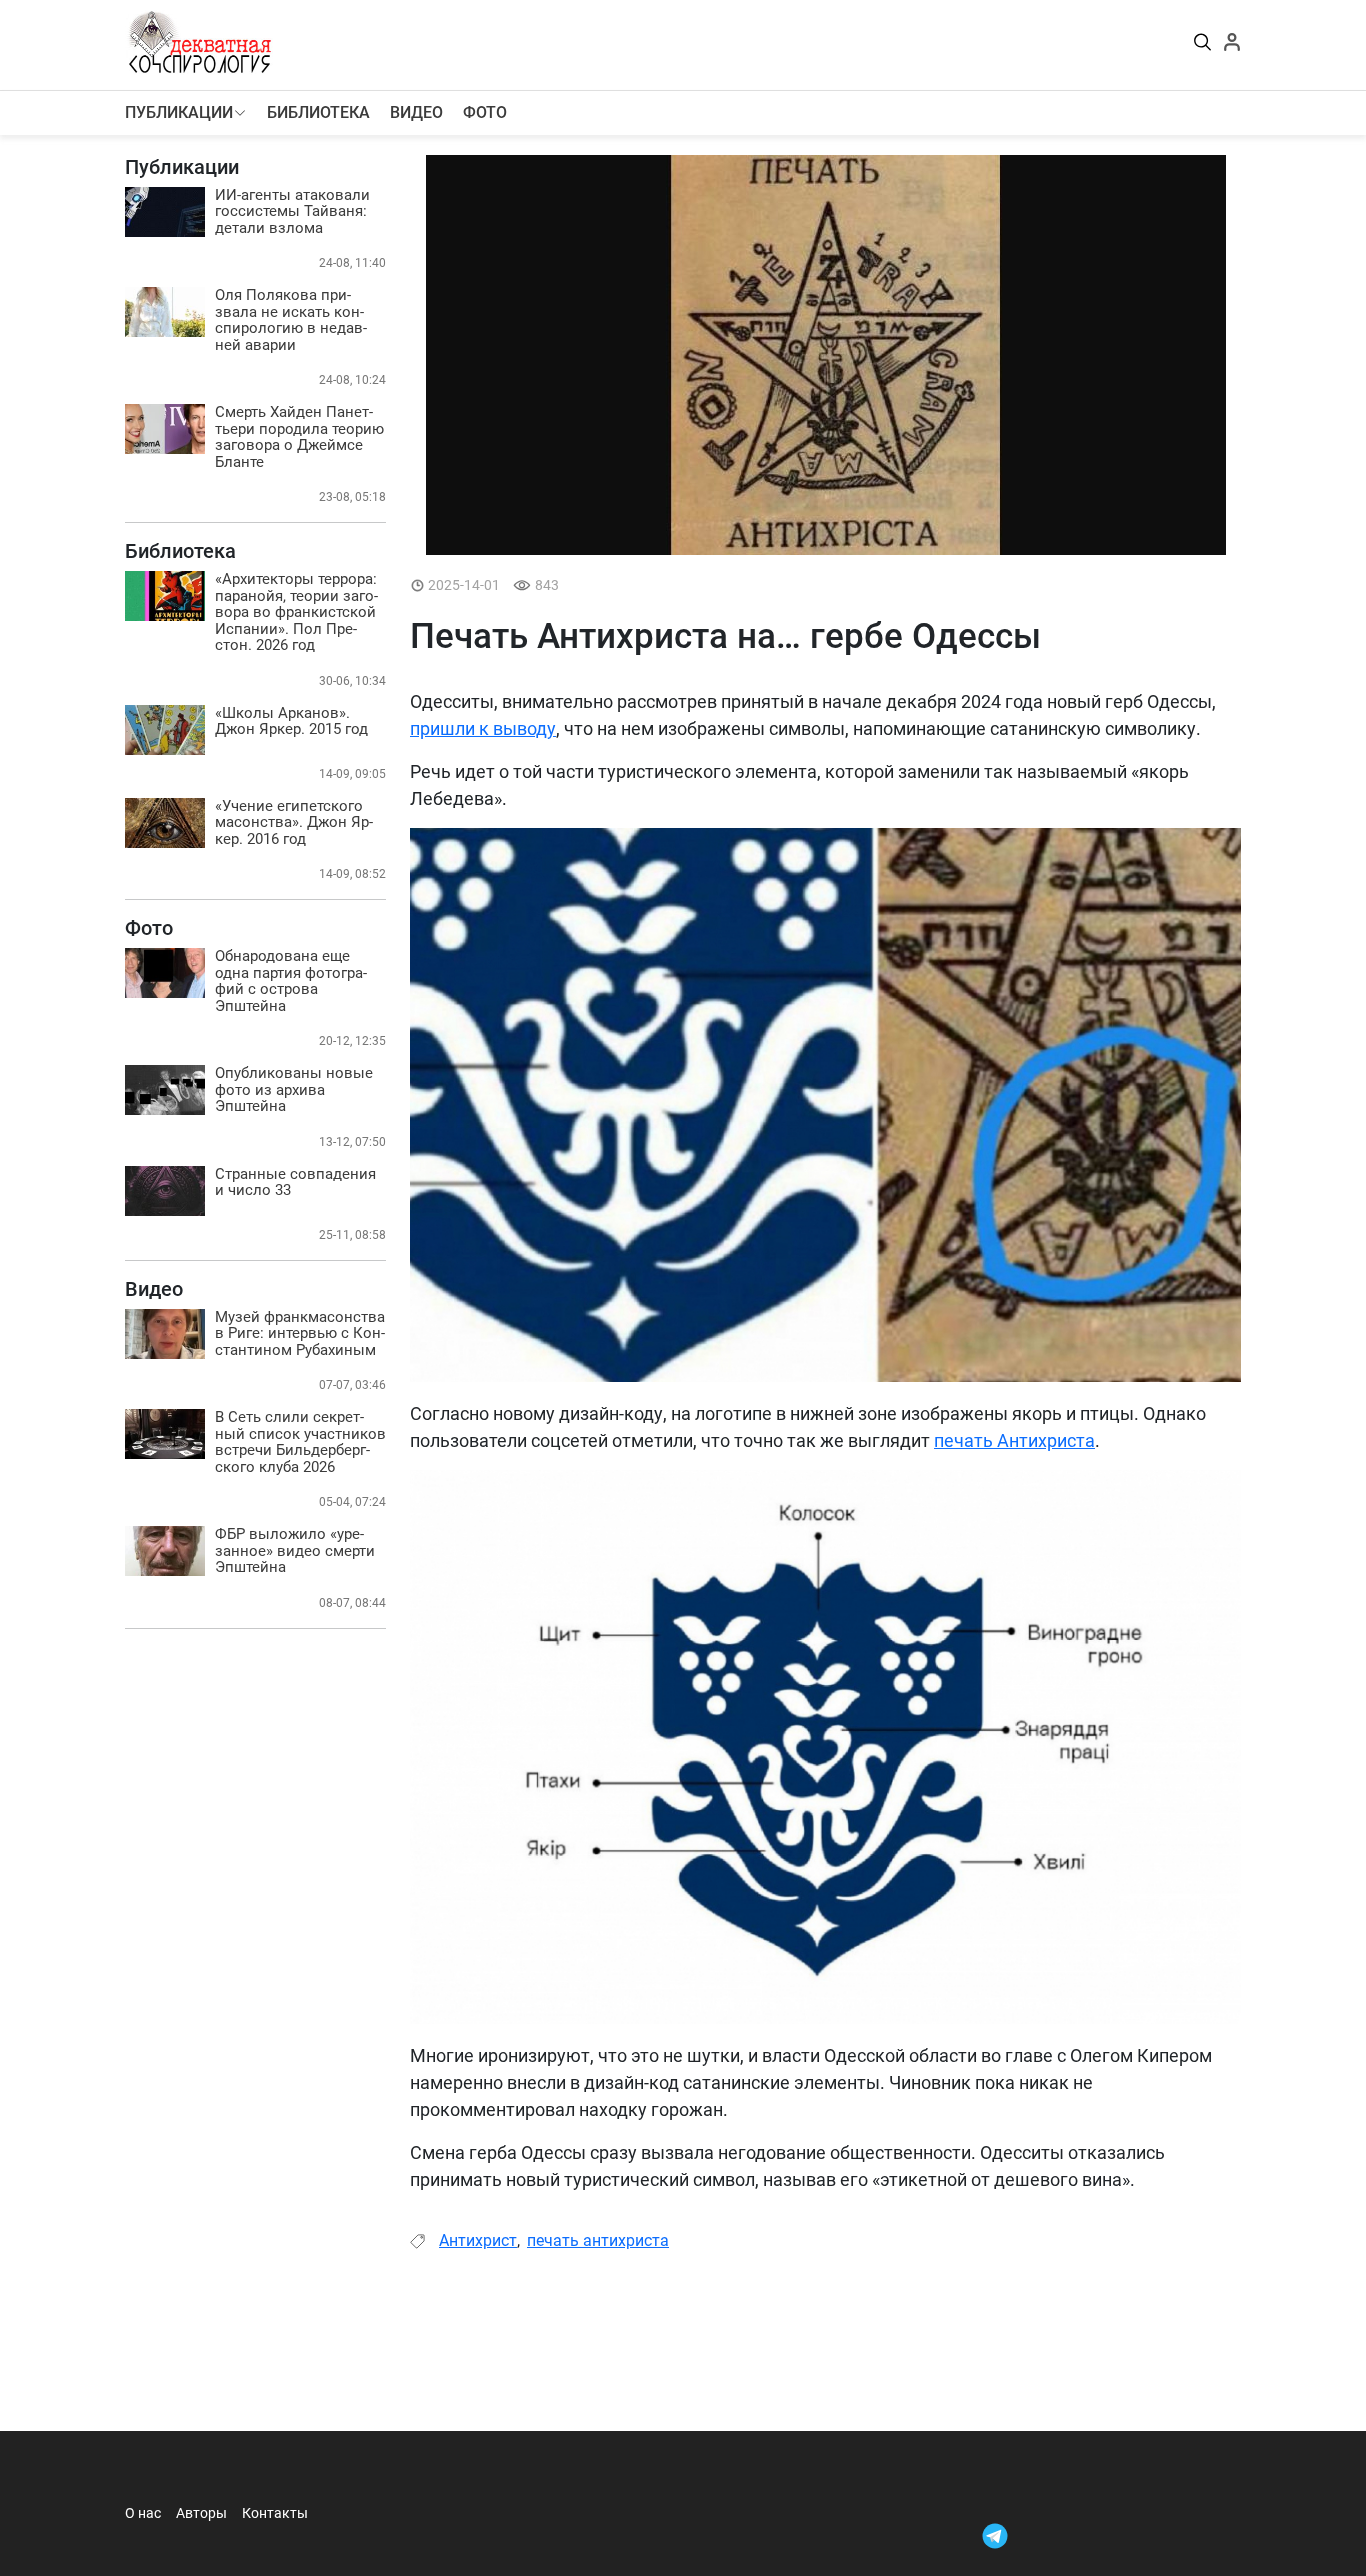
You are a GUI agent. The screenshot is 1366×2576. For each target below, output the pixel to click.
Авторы (201, 2513)
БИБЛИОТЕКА (318, 112)
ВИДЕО (416, 112)
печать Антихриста (1014, 1440)
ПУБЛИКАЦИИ (179, 112)
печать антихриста (598, 2240)
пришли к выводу (483, 728)
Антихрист (478, 2240)
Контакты (275, 2513)
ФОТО (485, 112)
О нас (143, 2513)
